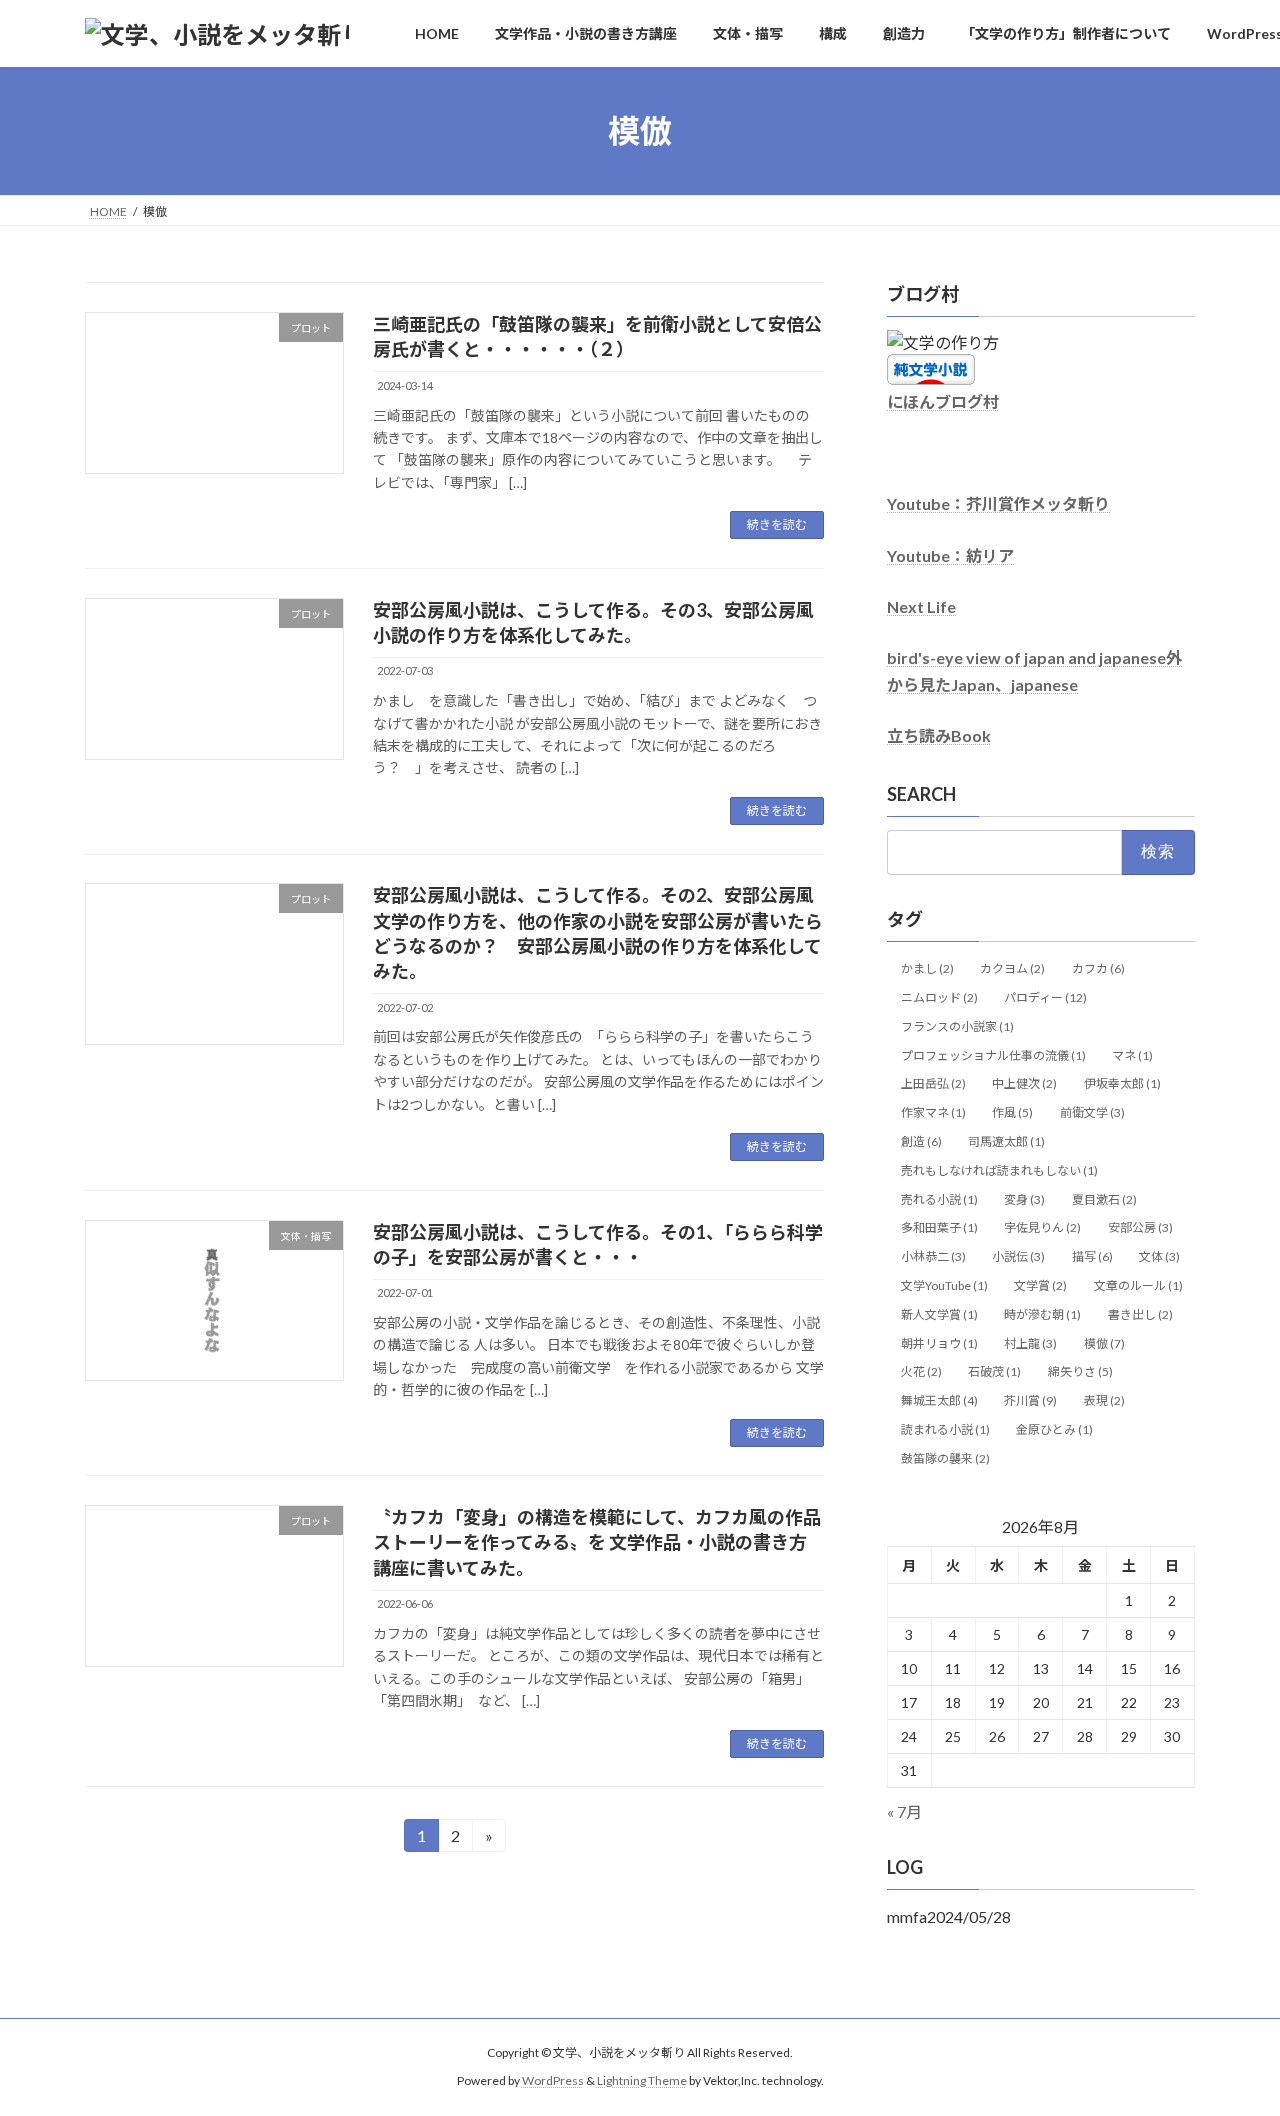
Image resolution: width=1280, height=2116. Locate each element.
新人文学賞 (939, 1314)
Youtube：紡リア (950, 555)
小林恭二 (933, 1256)
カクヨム (1012, 968)
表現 (1104, 1400)
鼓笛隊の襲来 (945, 1458)
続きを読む (777, 524)
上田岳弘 (933, 1084)
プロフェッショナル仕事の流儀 (993, 1055)
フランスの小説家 (957, 1026)
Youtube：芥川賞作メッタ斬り (998, 504)
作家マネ (933, 1112)
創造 (921, 1141)
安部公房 (1140, 1228)
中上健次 (1024, 1084)
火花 (921, 1372)
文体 (1159, 1256)
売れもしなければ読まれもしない (999, 1170)
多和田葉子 (939, 1228)
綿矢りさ (1080, 1372)
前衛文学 (1092, 1112)
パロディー (1045, 997)
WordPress (553, 2081)
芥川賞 (1030, 1400)
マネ (1132, 1055)
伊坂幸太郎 (1122, 1084)
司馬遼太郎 (1006, 1141)
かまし (927, 968)
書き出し (1140, 1314)
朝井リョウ (939, 1343)
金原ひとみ (1054, 1429)
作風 (1012, 1112)
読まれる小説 (945, 1429)
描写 (1092, 1256)
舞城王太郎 (939, 1400)
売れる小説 (939, 1199)
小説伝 (1018, 1256)
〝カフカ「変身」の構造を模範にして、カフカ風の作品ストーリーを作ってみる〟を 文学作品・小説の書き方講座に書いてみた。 (597, 1542)
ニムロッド (939, 997)
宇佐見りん (1042, 1228)
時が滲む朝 (1042, 1314)
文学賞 (1040, 1285)
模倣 (1104, 1343)
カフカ (1098, 968)
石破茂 (994, 1372)
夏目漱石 (1104, 1199)
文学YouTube (944, 1285)
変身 (1024, 1199)
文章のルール (1138, 1285)
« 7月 (904, 1811)
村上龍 (1030, 1343)
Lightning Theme (642, 2081)
